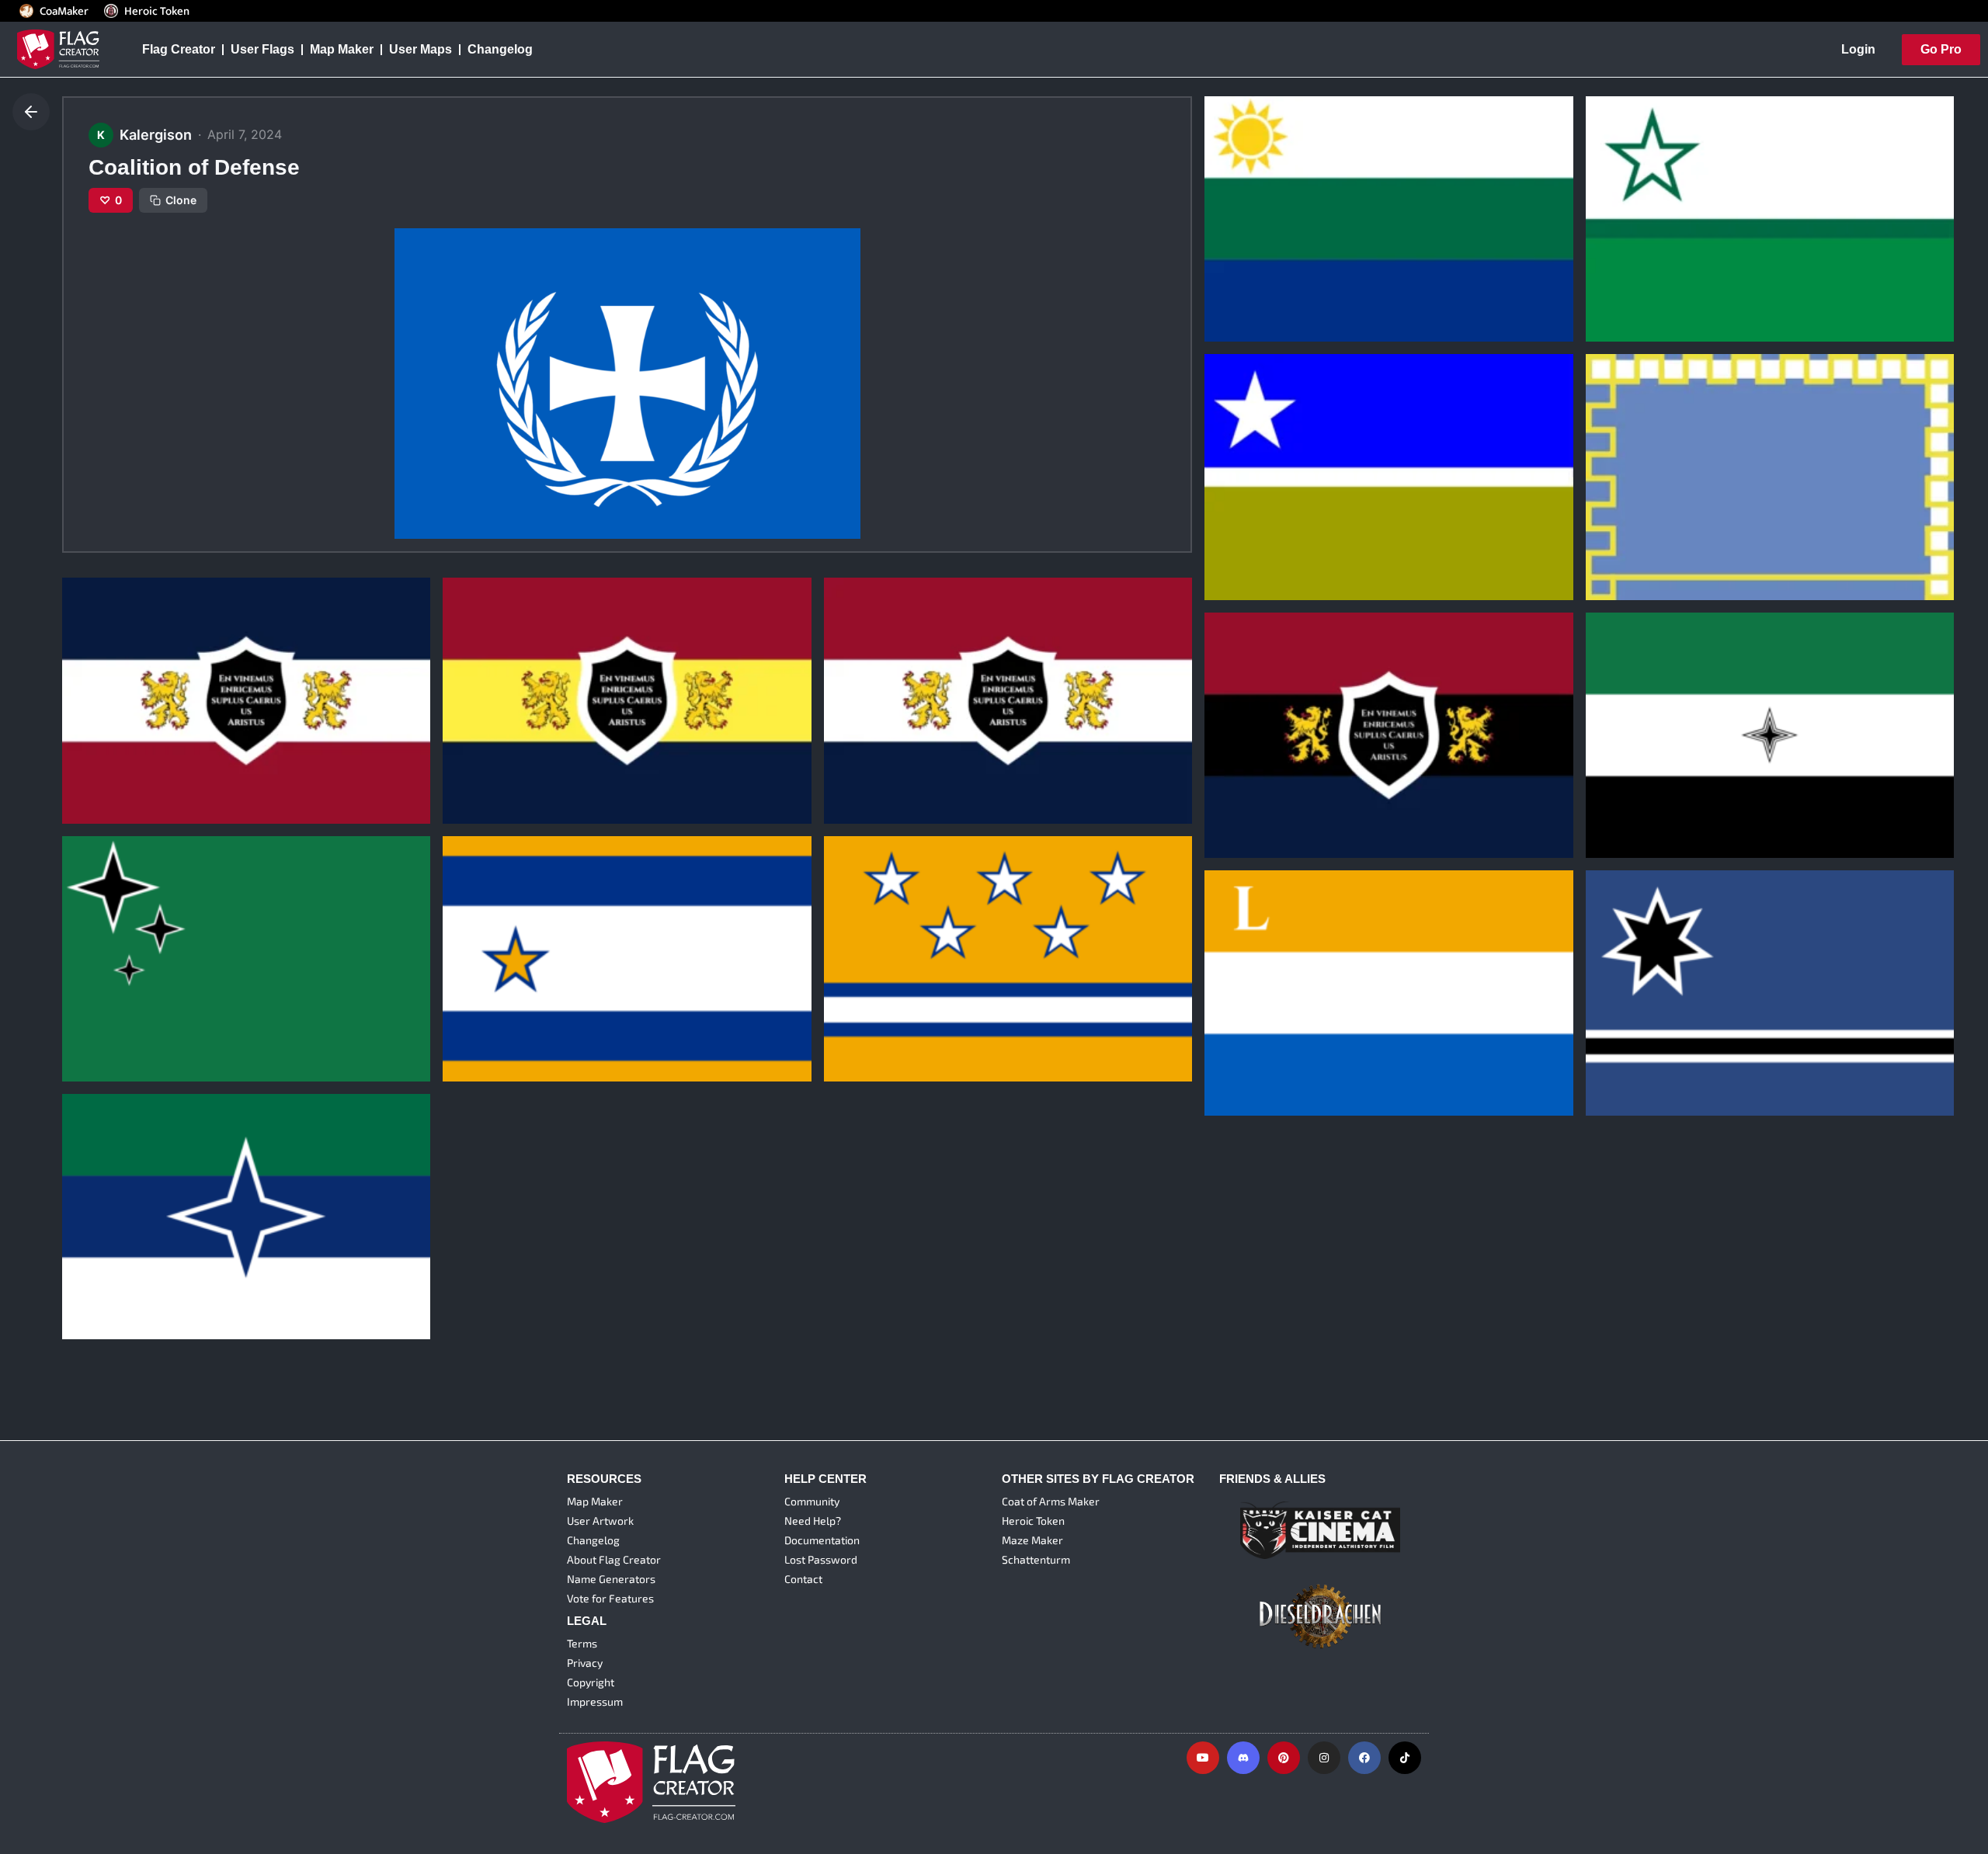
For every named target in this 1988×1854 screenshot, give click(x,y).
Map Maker (342, 49)
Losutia (1237, 1041)
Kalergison (1241, 291)
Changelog (500, 49)
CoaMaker (64, 11)
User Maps (421, 49)
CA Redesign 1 (878, 748)
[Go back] (31, 112)
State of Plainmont (1651, 267)
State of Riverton (1265, 267)
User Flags (262, 49)
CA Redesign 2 (497, 748)
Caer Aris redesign (1270, 783)
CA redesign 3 (115, 748)
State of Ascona (1263, 525)
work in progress (1647, 525)
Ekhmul (95, 1006)
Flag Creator (179, 49)
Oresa (1614, 1041)
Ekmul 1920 (1632, 783)
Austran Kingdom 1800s (146, 1265)
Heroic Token (157, 11)
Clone (181, 200)
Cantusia (480, 1006)
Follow (1283, 320)
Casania (859, 1006)
